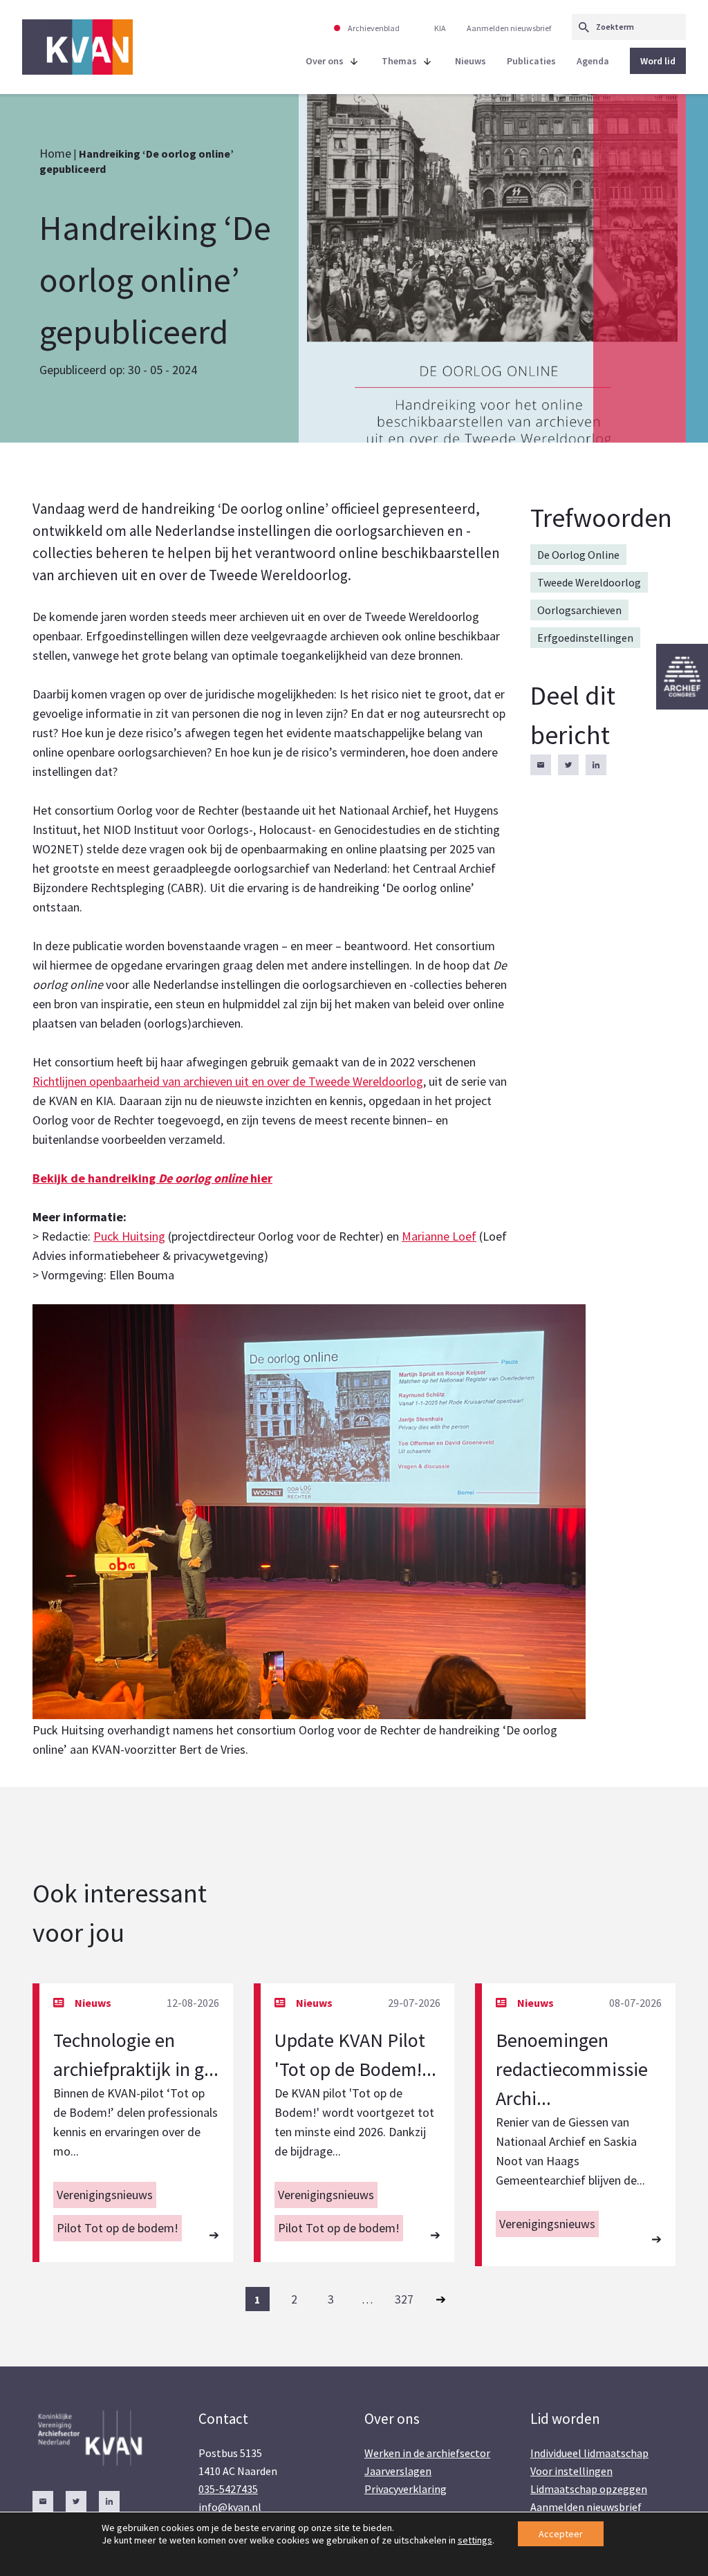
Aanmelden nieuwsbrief (509, 28)
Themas (399, 61)
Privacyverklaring (406, 2489)
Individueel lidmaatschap (589, 2453)
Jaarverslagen (398, 2471)
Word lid (658, 61)
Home (55, 153)
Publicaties (531, 61)
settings (475, 2540)
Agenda (593, 61)
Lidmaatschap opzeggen (589, 2489)
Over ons (325, 61)
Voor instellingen (571, 2471)
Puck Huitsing (129, 1236)
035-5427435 (228, 2489)
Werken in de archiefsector (427, 2453)
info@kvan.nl (230, 2507)
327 (404, 2299)
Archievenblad (374, 28)
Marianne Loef (439, 1236)
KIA (440, 28)
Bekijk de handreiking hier (152, 1178)
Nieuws (471, 61)
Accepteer (561, 2534)
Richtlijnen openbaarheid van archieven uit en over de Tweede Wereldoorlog (228, 1081)
